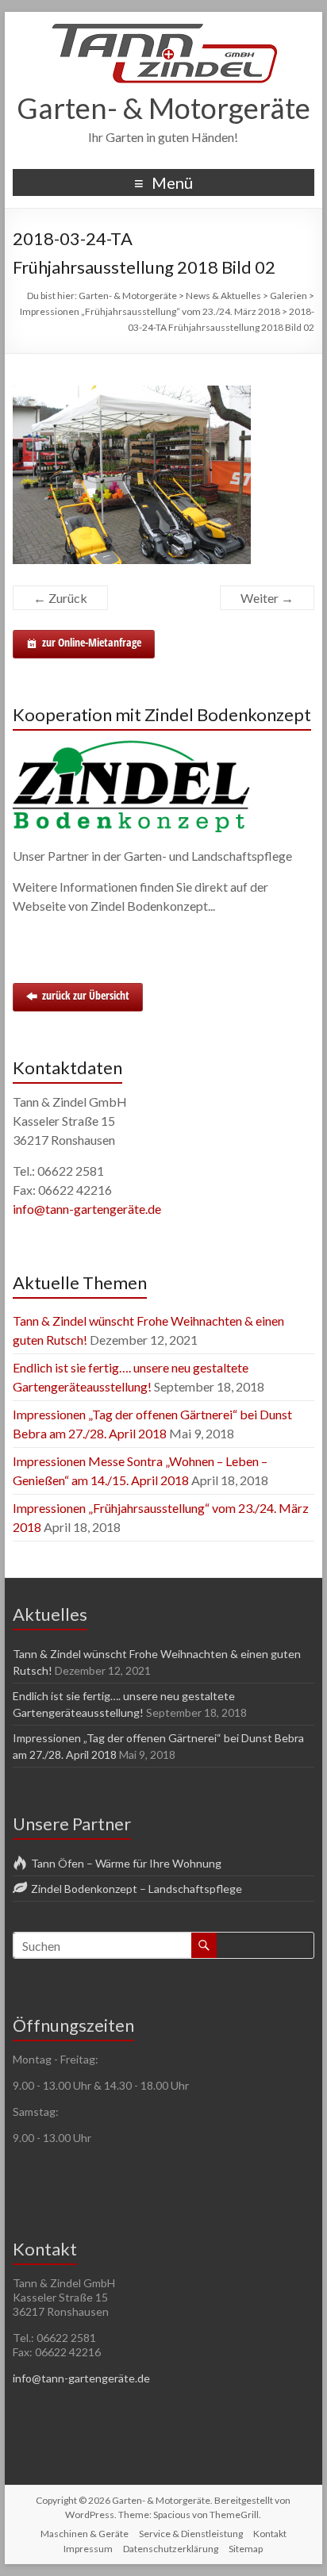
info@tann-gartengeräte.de (87, 1209)
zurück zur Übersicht (86, 995)
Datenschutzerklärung (171, 2549)
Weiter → (267, 598)
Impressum (88, 2549)
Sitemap (246, 2549)
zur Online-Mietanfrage (92, 642)
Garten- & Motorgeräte (163, 108)
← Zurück (60, 598)
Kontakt (270, 2534)
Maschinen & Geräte (85, 2534)
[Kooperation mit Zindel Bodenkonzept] (132, 747)
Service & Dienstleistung (191, 2534)
